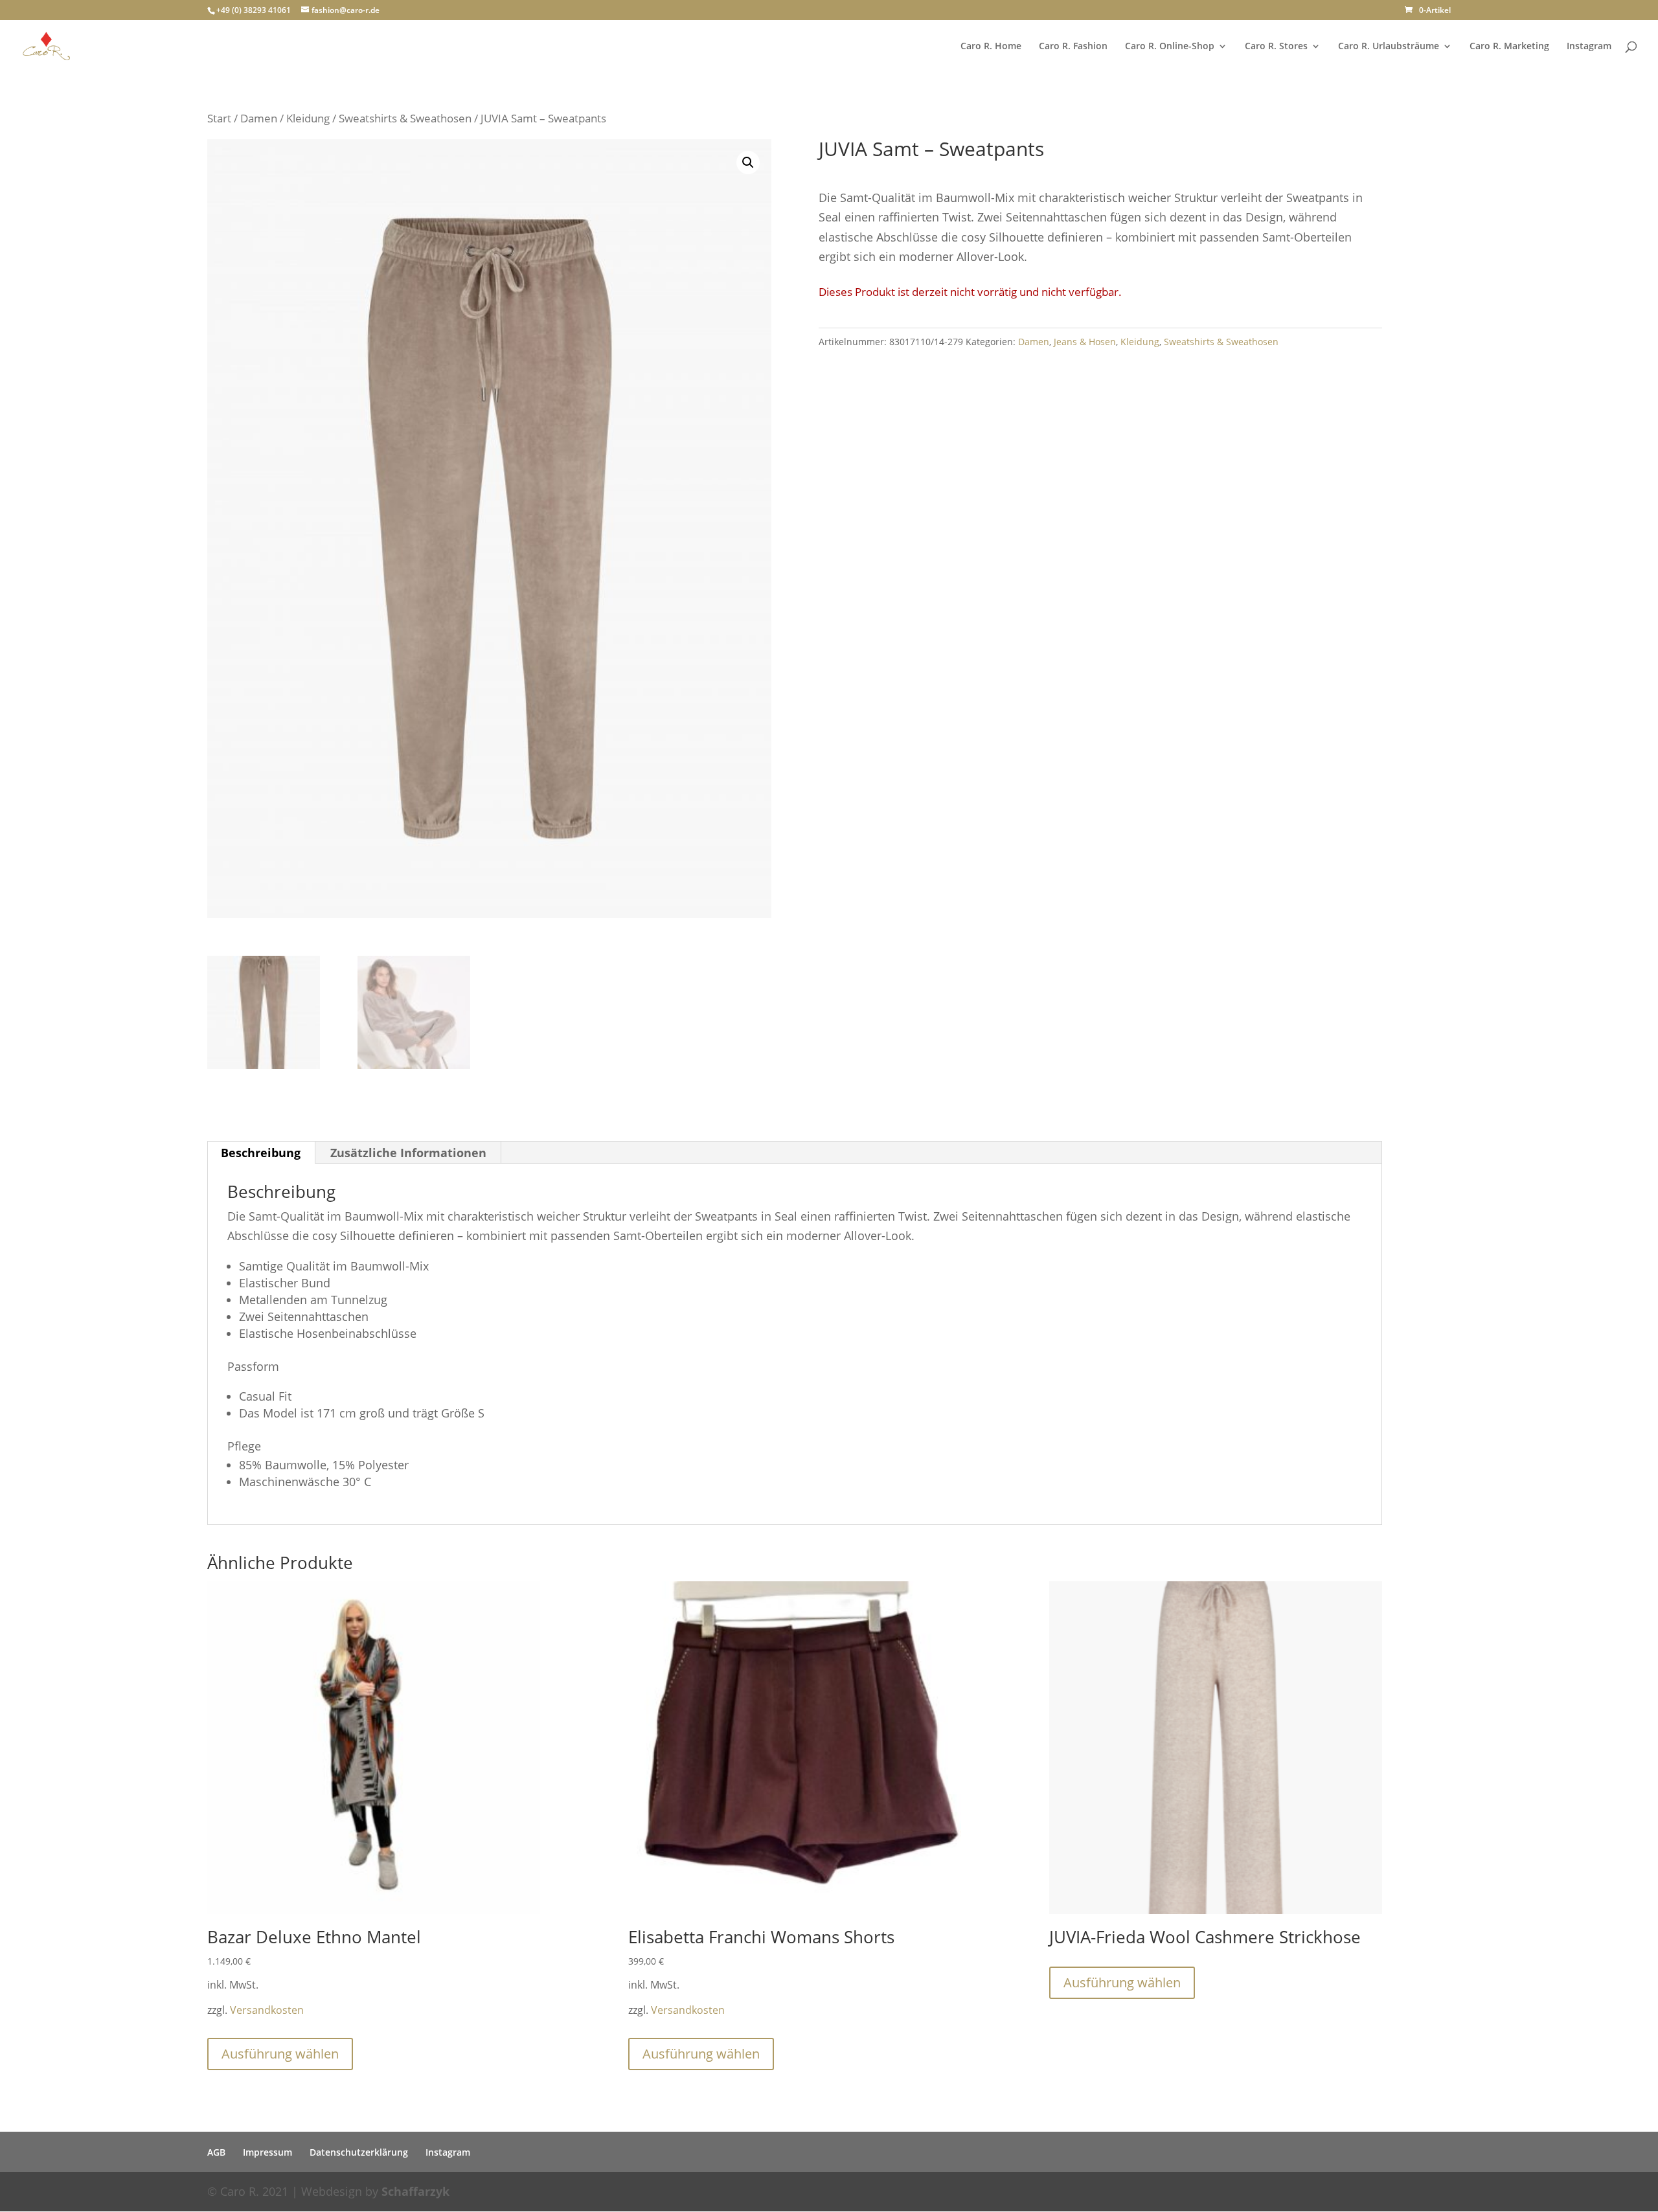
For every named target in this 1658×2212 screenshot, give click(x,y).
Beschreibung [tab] (261, 1153)
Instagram (1589, 47)
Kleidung (308, 118)
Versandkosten (267, 2010)
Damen (259, 118)
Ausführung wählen (280, 2054)
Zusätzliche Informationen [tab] (408, 1153)
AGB (216, 2152)
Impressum (267, 2152)
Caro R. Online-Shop (1170, 47)
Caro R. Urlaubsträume (1389, 47)
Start (219, 118)
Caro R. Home (991, 47)
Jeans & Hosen (1085, 342)
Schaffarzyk (415, 2191)
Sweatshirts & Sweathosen (405, 118)
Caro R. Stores (1276, 47)
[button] (748, 163)
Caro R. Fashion (1073, 47)
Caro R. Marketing (1509, 47)
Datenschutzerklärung (359, 2152)
